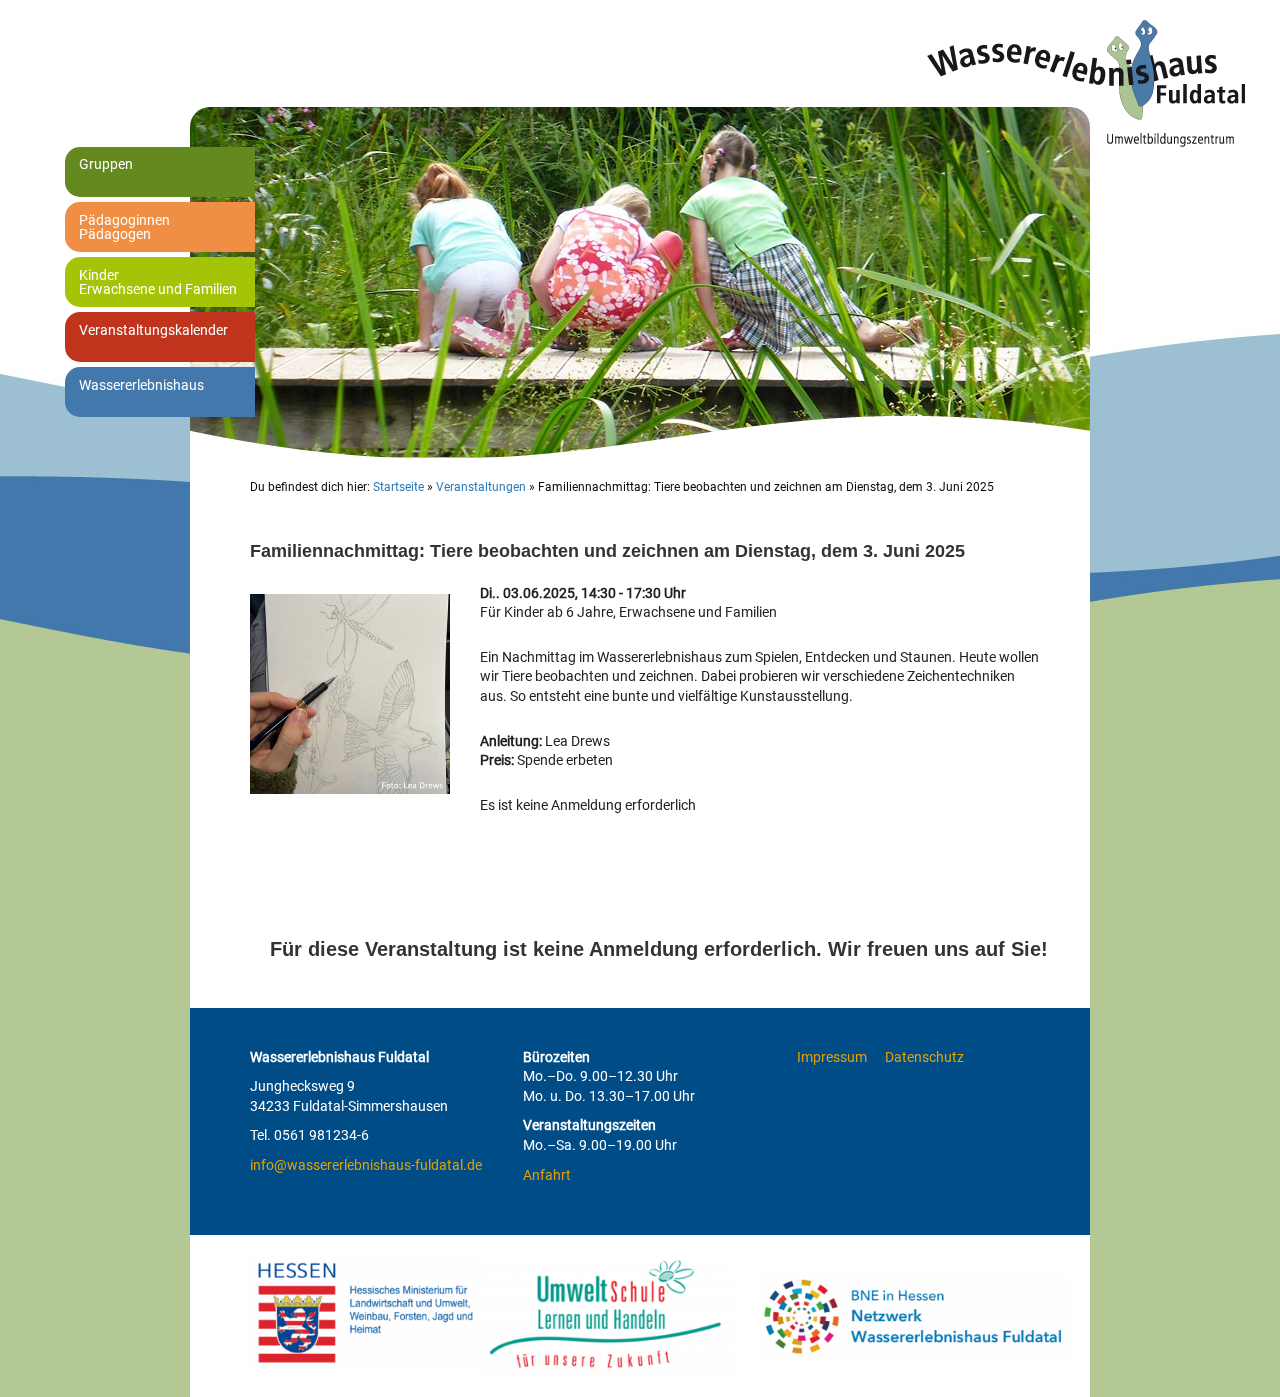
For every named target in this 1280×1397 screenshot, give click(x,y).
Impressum (832, 1057)
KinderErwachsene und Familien (158, 282)
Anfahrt (547, 1175)
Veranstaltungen (481, 487)
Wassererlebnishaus (141, 385)
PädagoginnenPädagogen (124, 227)
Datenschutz (924, 1057)
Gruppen (106, 164)
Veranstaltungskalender (153, 330)
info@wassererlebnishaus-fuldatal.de (366, 1165)
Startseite (398, 487)
